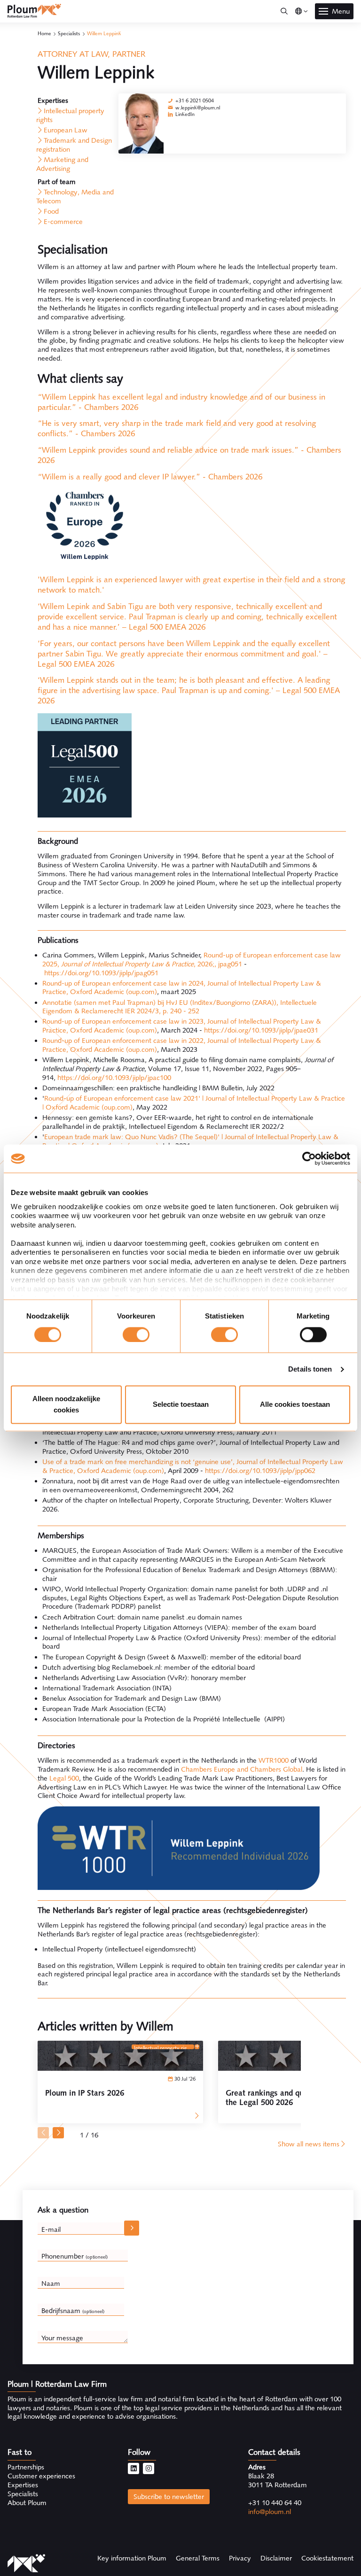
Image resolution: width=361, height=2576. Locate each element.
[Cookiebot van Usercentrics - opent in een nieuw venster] (309, 1158)
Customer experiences (41, 2476)
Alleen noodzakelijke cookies (66, 1405)
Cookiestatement (327, 2558)
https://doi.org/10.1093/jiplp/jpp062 (260, 1471)
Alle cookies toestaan (295, 1405)
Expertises (23, 2485)
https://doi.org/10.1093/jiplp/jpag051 (101, 973)
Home (44, 33)
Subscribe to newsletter (169, 2497)
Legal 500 (64, 1778)
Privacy (240, 2558)
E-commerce (63, 222)
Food (51, 211)
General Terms (198, 2558)
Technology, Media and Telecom (75, 197)
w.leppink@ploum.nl (197, 108)
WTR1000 (274, 1760)
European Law (66, 130)
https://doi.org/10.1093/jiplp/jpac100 (114, 1078)
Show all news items (309, 2144)
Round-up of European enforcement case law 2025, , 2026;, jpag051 (192, 960)
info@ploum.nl (270, 2512)
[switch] (136, 1334)
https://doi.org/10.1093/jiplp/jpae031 (261, 1030)
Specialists (69, 33)
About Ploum (27, 2503)
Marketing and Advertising (62, 164)
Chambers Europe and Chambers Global (242, 1769)
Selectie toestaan (181, 1405)
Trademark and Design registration (74, 145)
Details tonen (310, 1369)
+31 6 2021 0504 (194, 100)
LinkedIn (185, 114)
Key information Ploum (132, 2558)
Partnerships (26, 2467)
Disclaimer (276, 2558)
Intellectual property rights (70, 115)
